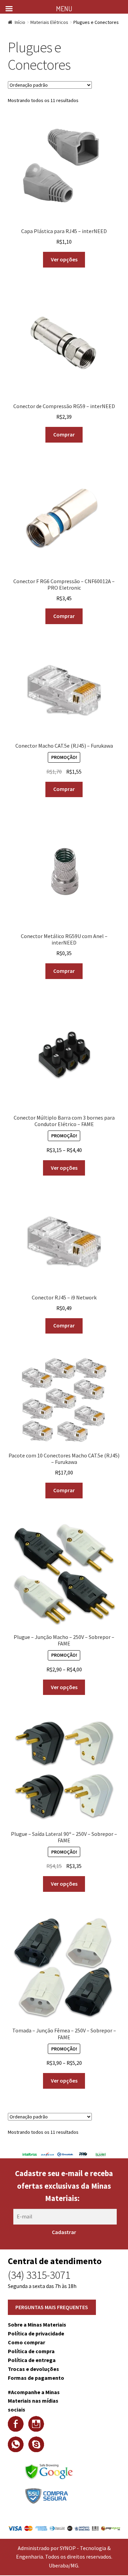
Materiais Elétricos (49, 22)
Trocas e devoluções (33, 2369)
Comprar (64, 434)
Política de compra (31, 2351)
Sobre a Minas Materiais (37, 2325)
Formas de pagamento (36, 2378)
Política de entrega (32, 2360)
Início (20, 22)
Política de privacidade (36, 2333)
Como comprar (26, 2342)
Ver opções (64, 259)
